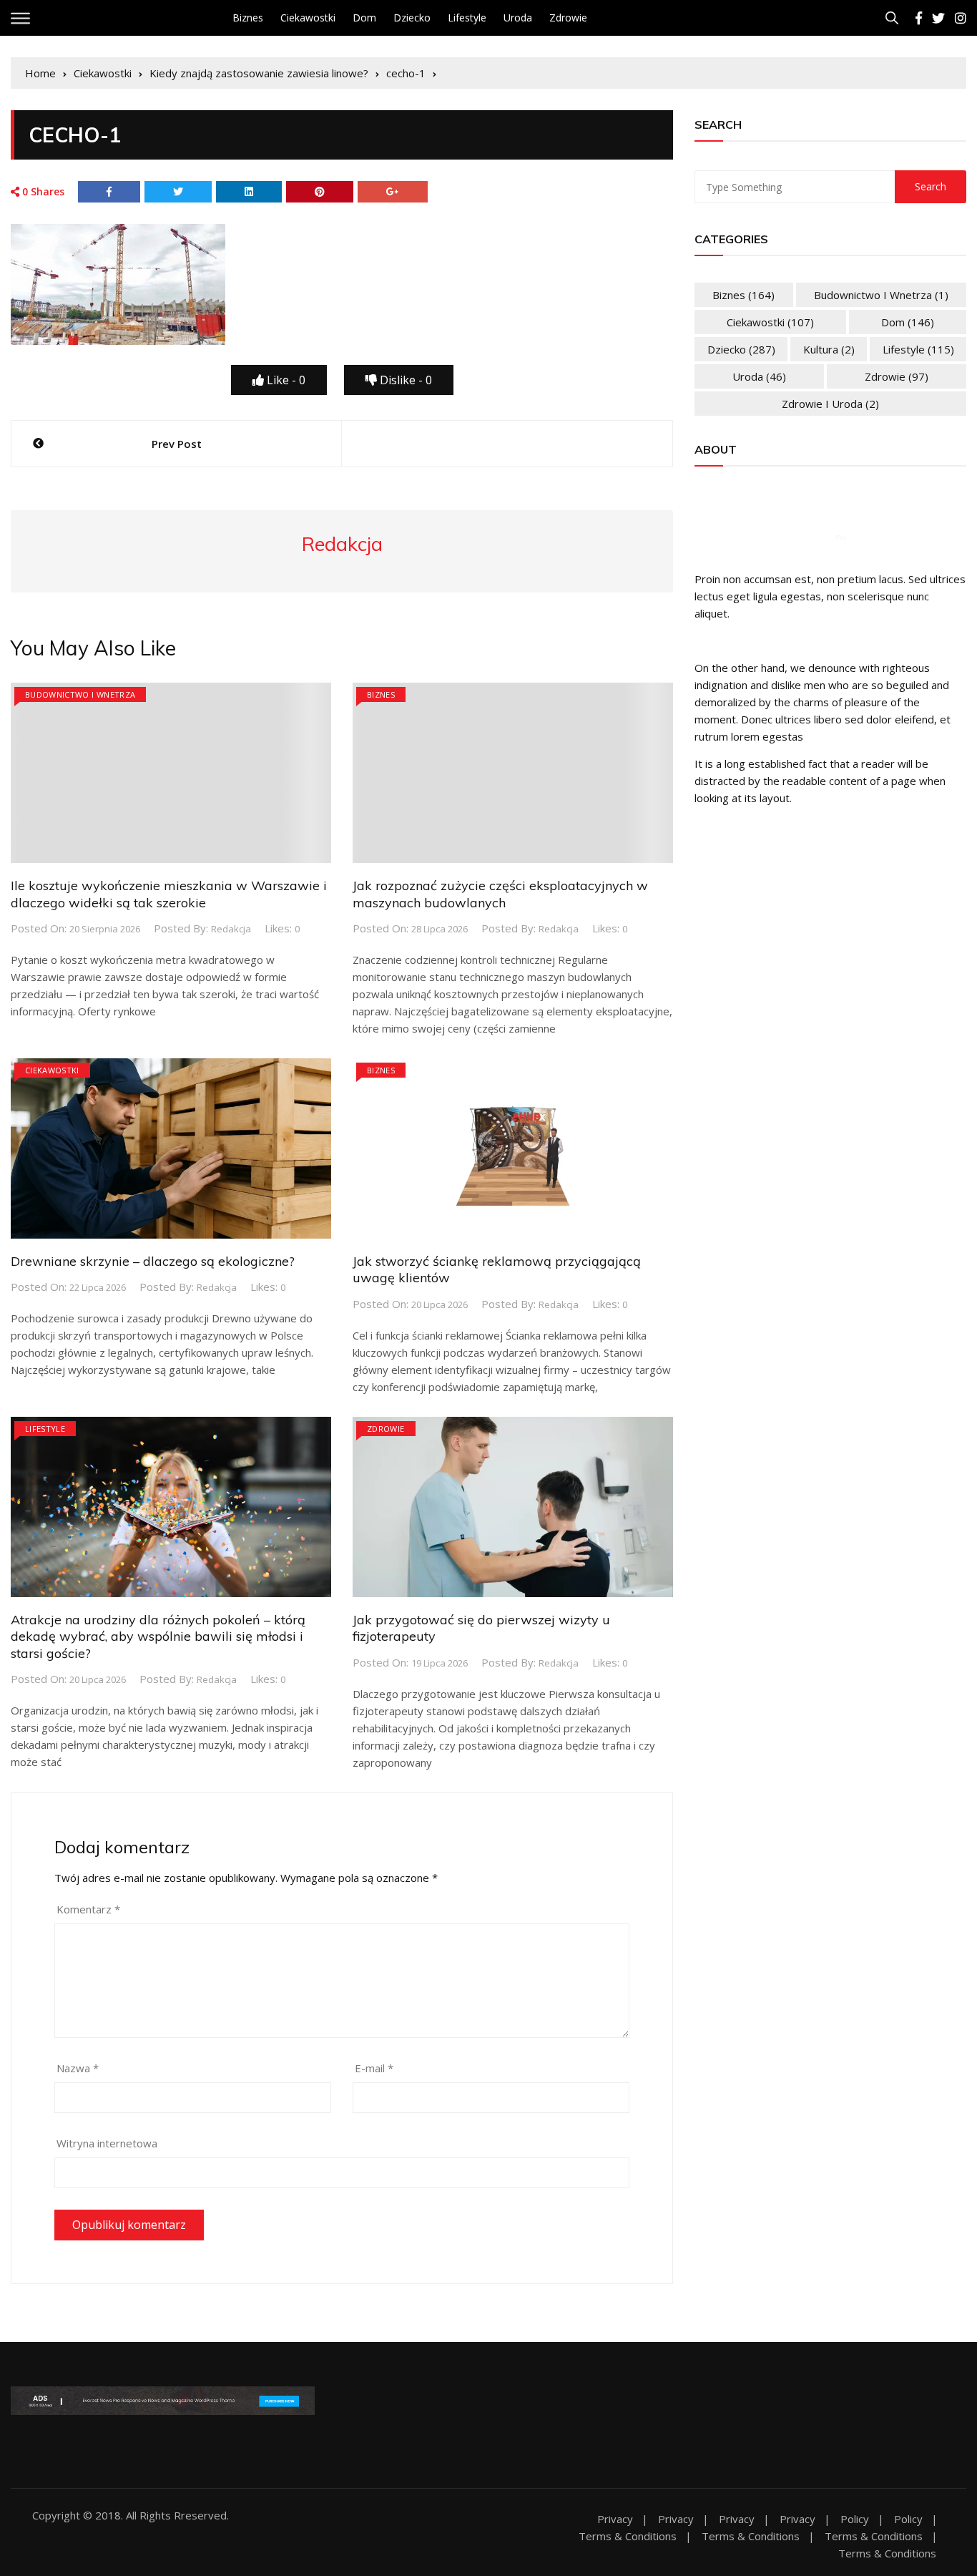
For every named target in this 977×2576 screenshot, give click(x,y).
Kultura (829, 349)
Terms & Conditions (628, 2536)
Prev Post (177, 444)
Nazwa (78, 2068)
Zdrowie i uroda (830, 404)
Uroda (518, 18)
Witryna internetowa (107, 2143)
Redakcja (231, 929)
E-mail (374, 2068)
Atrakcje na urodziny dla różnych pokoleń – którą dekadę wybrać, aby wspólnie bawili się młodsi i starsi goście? (158, 1636)
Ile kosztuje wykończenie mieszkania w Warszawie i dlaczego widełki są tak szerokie (169, 894)
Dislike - (404, 380)
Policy (855, 2519)
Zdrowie (568, 18)
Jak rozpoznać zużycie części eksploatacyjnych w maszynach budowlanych (500, 894)
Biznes (248, 18)
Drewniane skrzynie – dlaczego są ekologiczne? (153, 1261)
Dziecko (412, 18)
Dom (364, 18)
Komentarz (88, 1909)
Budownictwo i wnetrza (80, 694)
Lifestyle (467, 18)
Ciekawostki (308, 18)
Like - (285, 380)
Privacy (615, 2519)
